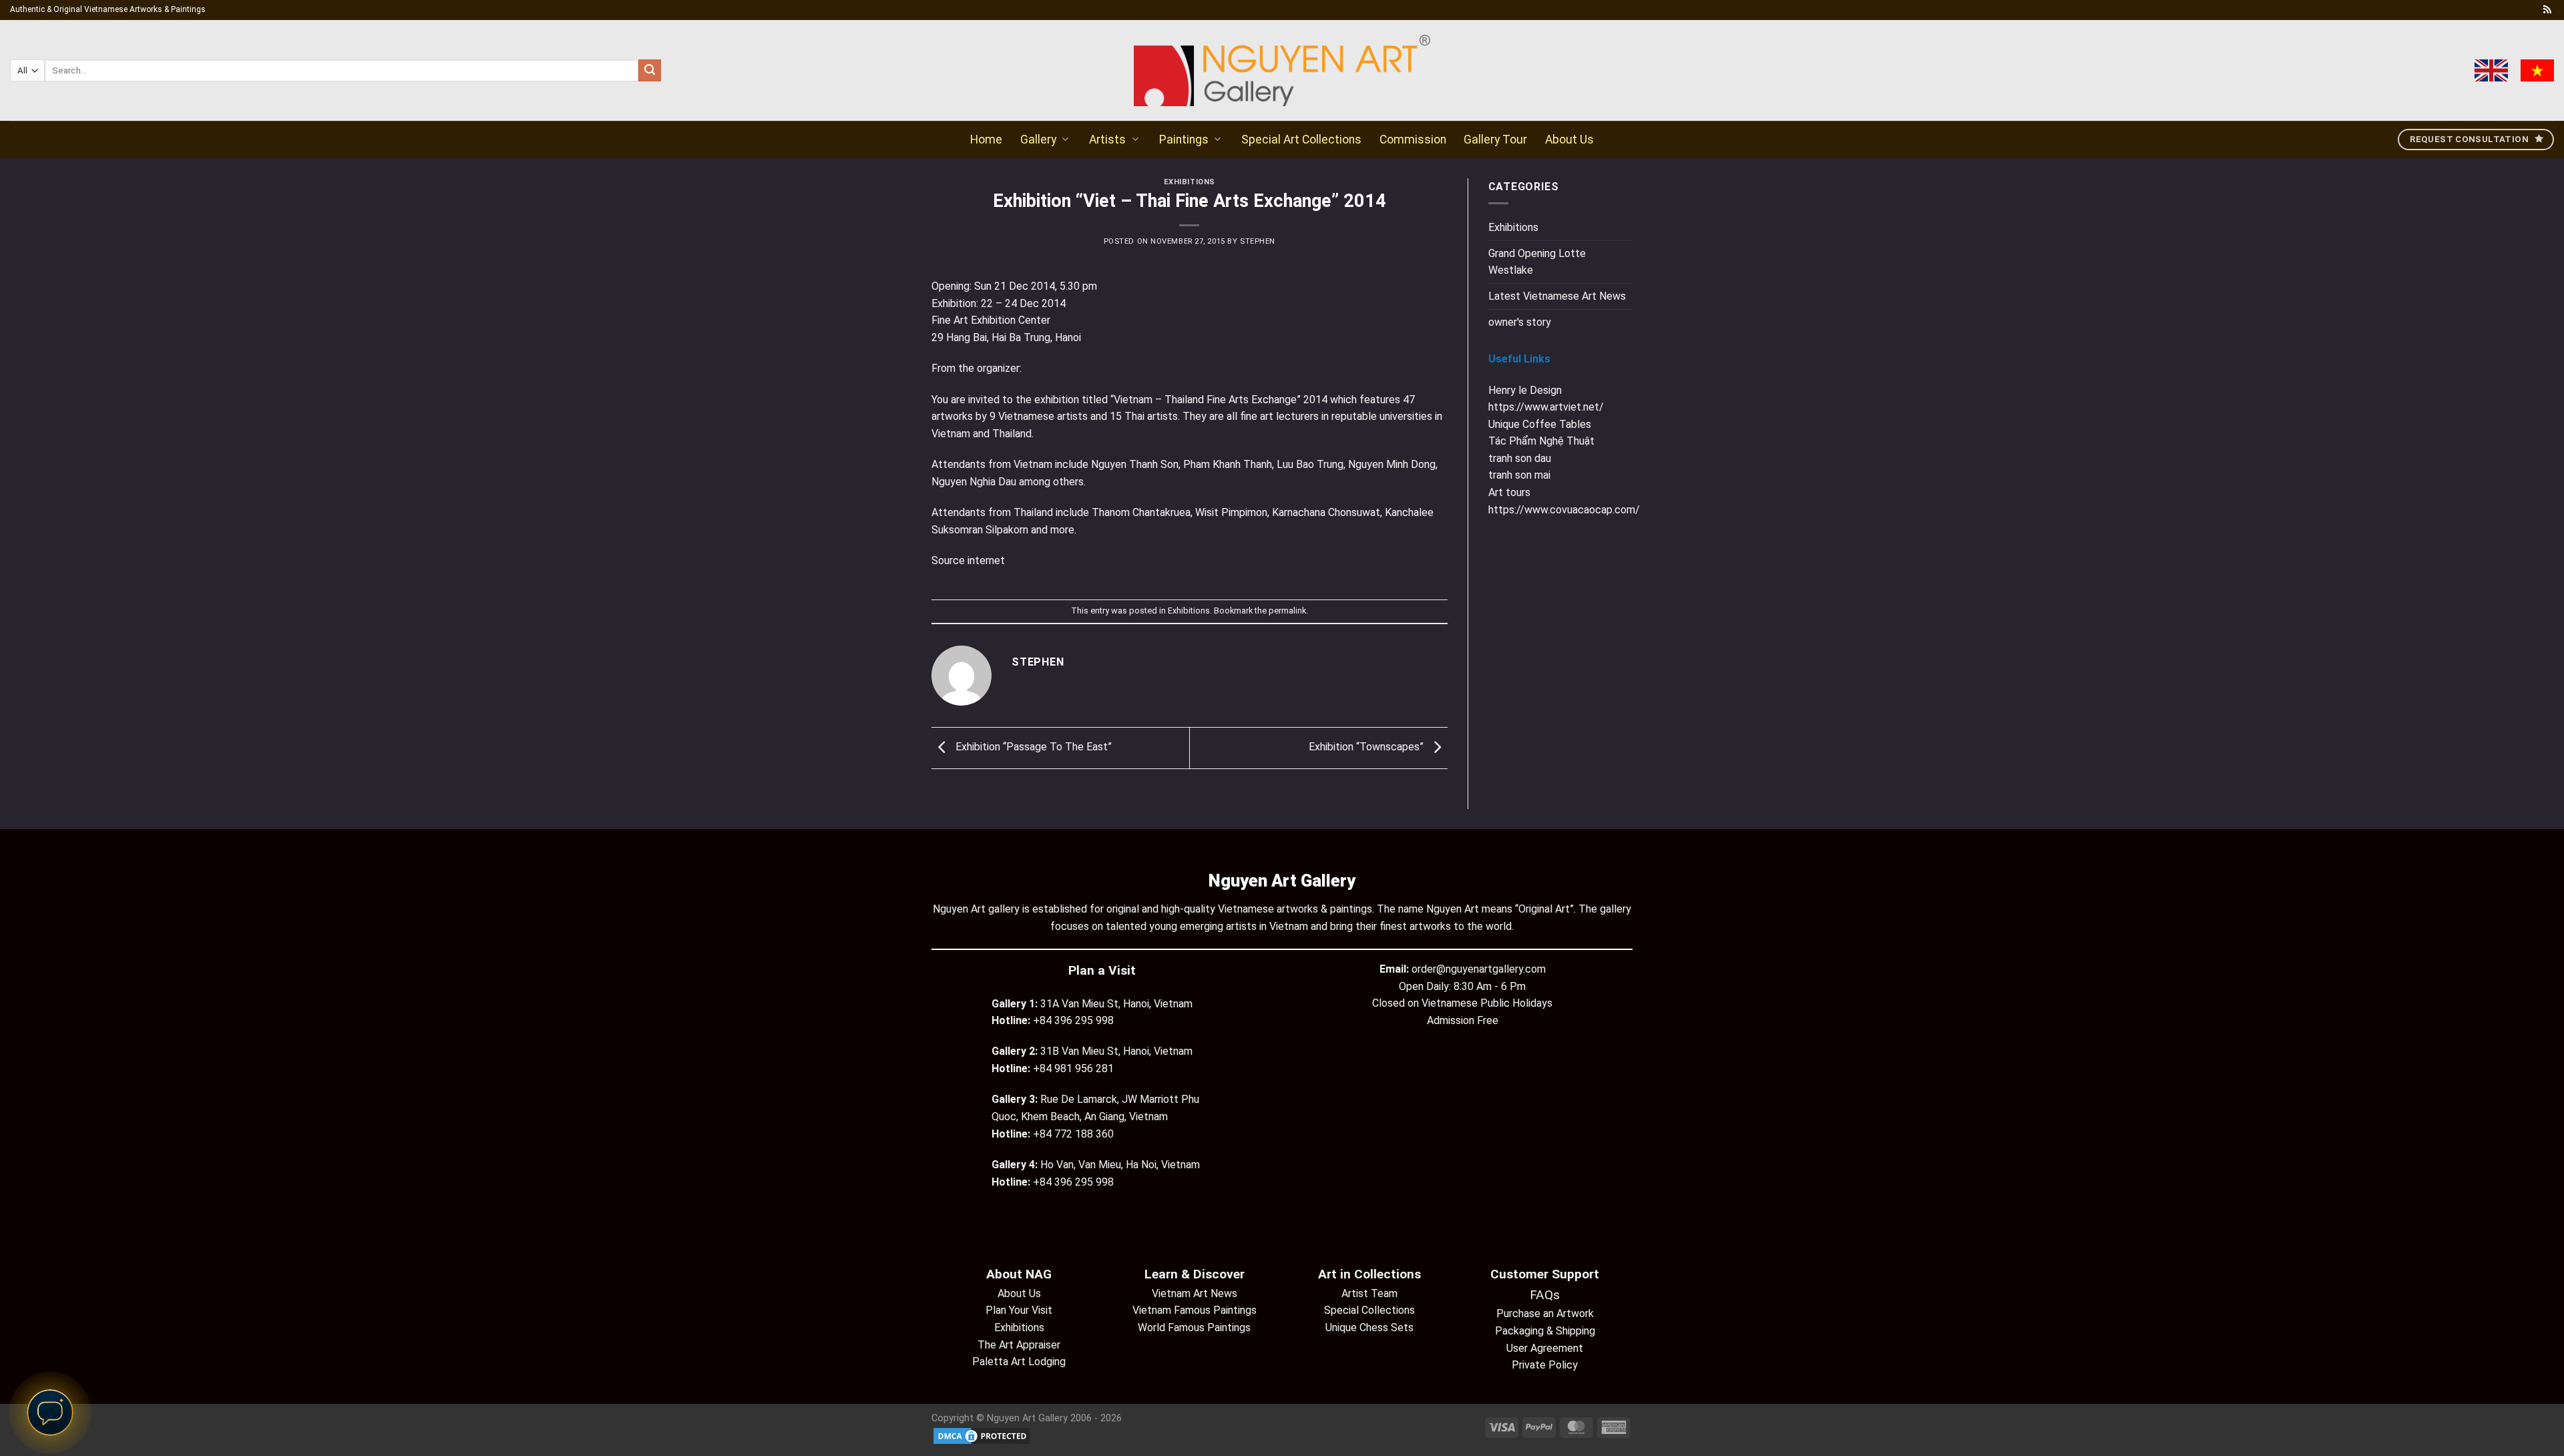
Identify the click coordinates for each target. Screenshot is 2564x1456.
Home (986, 140)
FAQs (1545, 1295)
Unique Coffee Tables (1540, 424)
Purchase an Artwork (1545, 1313)
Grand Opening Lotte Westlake (1537, 262)
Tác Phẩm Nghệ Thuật (1541, 441)
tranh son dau (1520, 458)
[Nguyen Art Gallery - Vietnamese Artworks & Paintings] (1282, 70)
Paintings (1184, 140)
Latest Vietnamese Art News (1557, 296)
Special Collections (1369, 1310)
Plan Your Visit (1019, 1310)
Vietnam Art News (1195, 1293)
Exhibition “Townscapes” (1367, 747)
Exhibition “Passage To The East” (1032, 747)
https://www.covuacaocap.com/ (1564, 510)
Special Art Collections (1301, 140)
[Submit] (650, 71)
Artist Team (1369, 1293)
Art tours (1509, 492)
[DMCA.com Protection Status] (982, 1435)
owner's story (1520, 322)
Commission (1413, 140)
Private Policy (1545, 1365)
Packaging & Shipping (1545, 1331)
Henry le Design (1525, 390)
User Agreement (1545, 1348)
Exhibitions (1190, 182)
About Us (1569, 140)
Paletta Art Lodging (1019, 1362)
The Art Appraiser (1019, 1345)
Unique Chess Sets (1369, 1327)
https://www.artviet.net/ (1546, 407)
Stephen (1258, 241)
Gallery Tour (1495, 140)
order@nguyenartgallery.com (1479, 969)
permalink (1287, 611)
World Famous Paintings (1194, 1327)
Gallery (1038, 140)
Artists (1107, 140)
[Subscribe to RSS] (2547, 10)
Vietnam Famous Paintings (1195, 1310)
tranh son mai (1519, 475)
